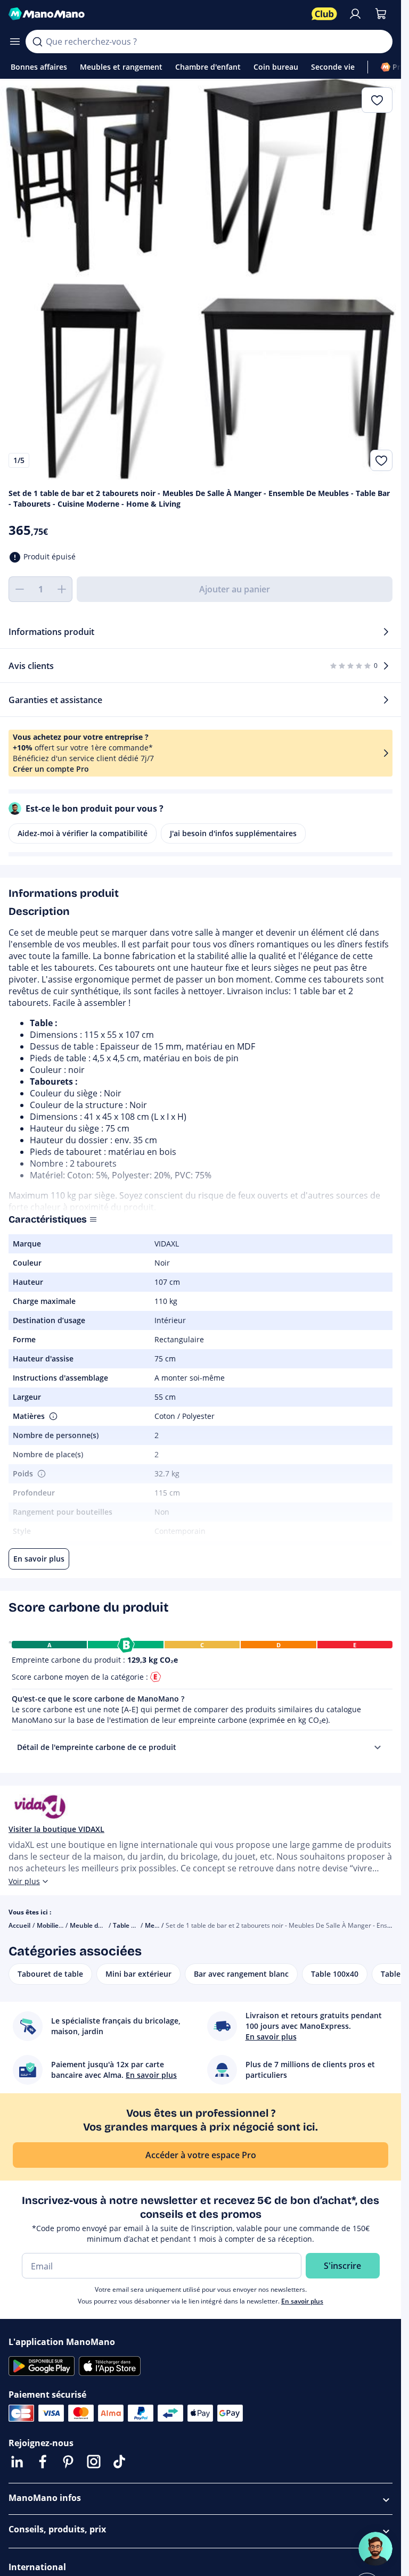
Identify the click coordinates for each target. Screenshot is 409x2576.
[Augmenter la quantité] (62, 589)
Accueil (19, 1925)
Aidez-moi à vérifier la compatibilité (83, 833)
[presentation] (378, 1747)
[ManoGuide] (375, 2549)
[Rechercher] (37, 42)
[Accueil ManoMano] (156, 14)
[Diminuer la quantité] (19, 589)
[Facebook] (43, 2462)
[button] (52, 1416)
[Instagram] (94, 2462)
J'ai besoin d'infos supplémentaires (233, 833)
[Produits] (15, 42)
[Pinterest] (68, 2462)
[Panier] (381, 14)
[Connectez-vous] (355, 14)
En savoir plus (302, 2301)
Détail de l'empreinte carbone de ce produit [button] (97, 1747)
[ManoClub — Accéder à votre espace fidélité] (324, 14)
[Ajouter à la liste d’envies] (381, 460)
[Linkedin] (17, 2462)
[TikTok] (119, 2462)
